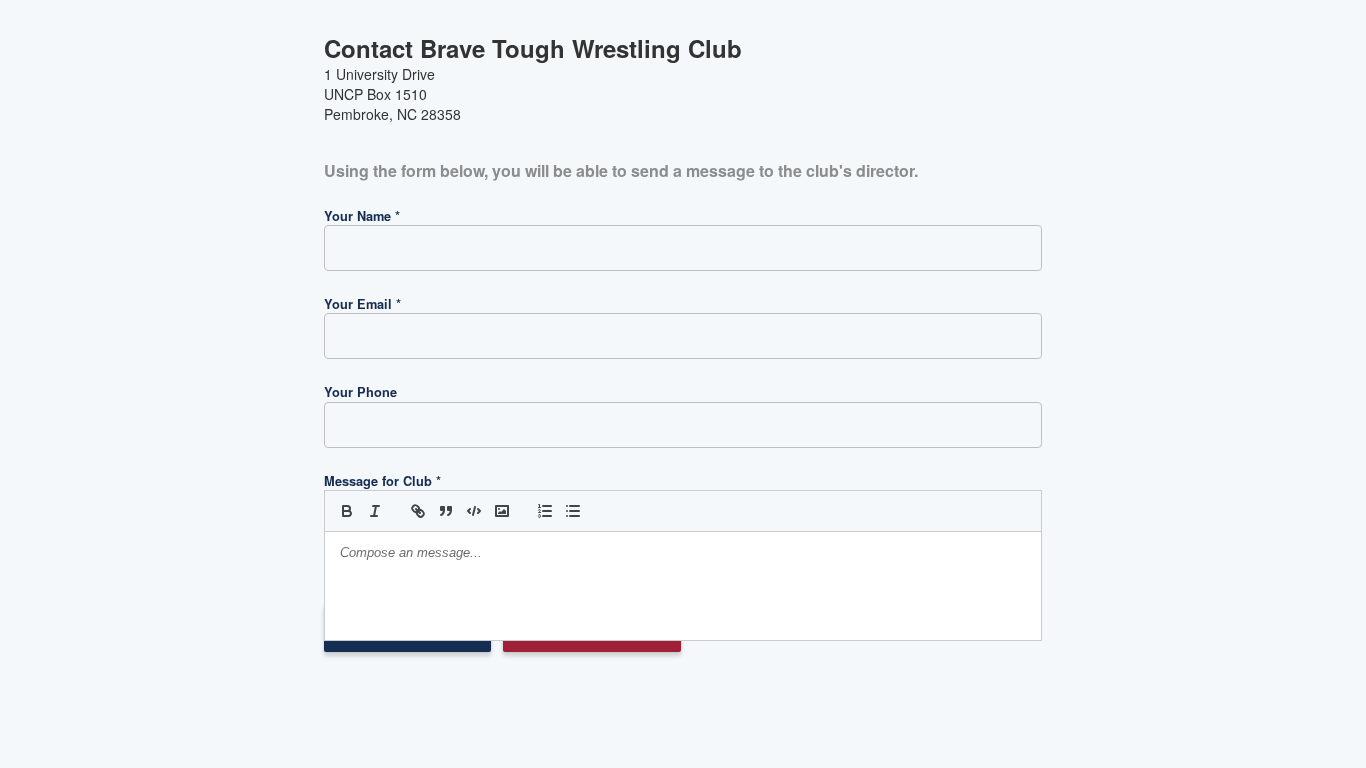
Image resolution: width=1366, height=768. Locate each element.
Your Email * (362, 304)
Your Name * (362, 216)
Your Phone (360, 392)
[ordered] (545, 511)
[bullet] (573, 511)
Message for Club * (382, 481)
